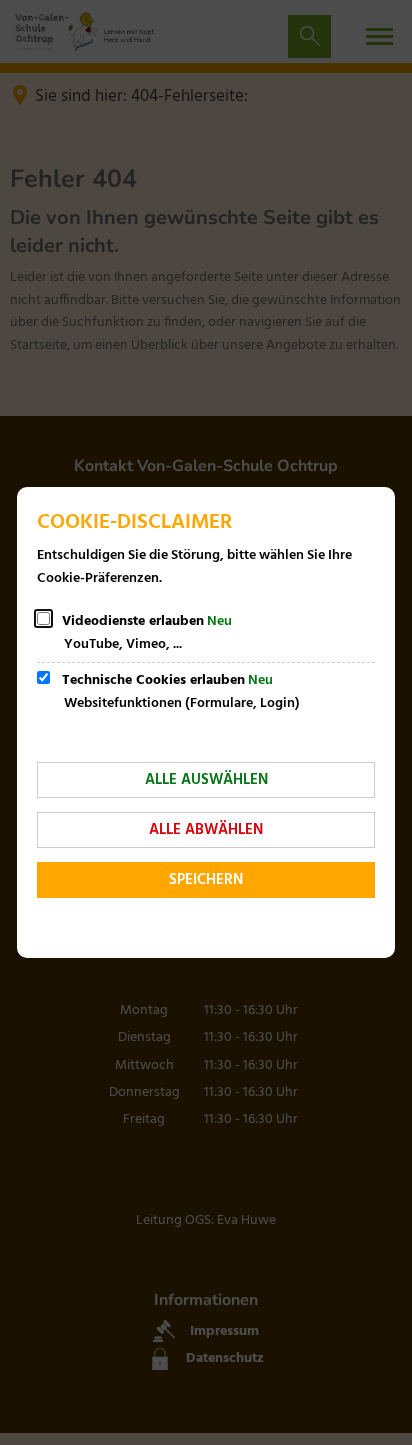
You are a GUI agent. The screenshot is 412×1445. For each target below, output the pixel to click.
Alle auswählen (206, 780)
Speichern (206, 880)
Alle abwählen (206, 830)
